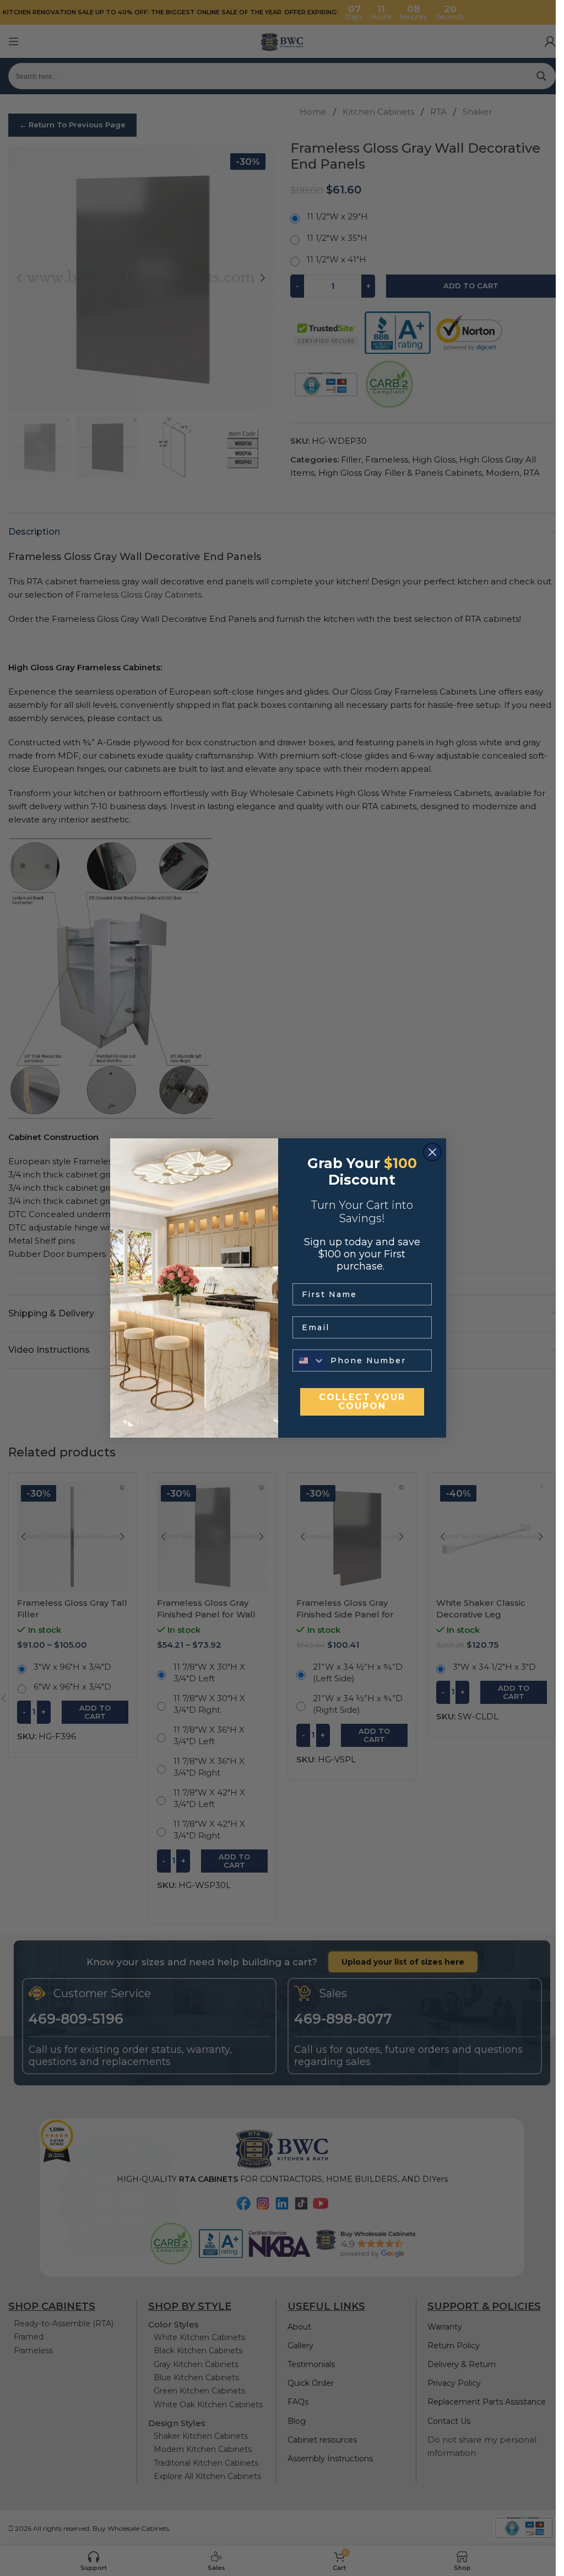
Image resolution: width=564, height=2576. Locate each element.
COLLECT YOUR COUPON (362, 1402)
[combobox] (309, 1360)
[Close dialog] (432, 1152)
